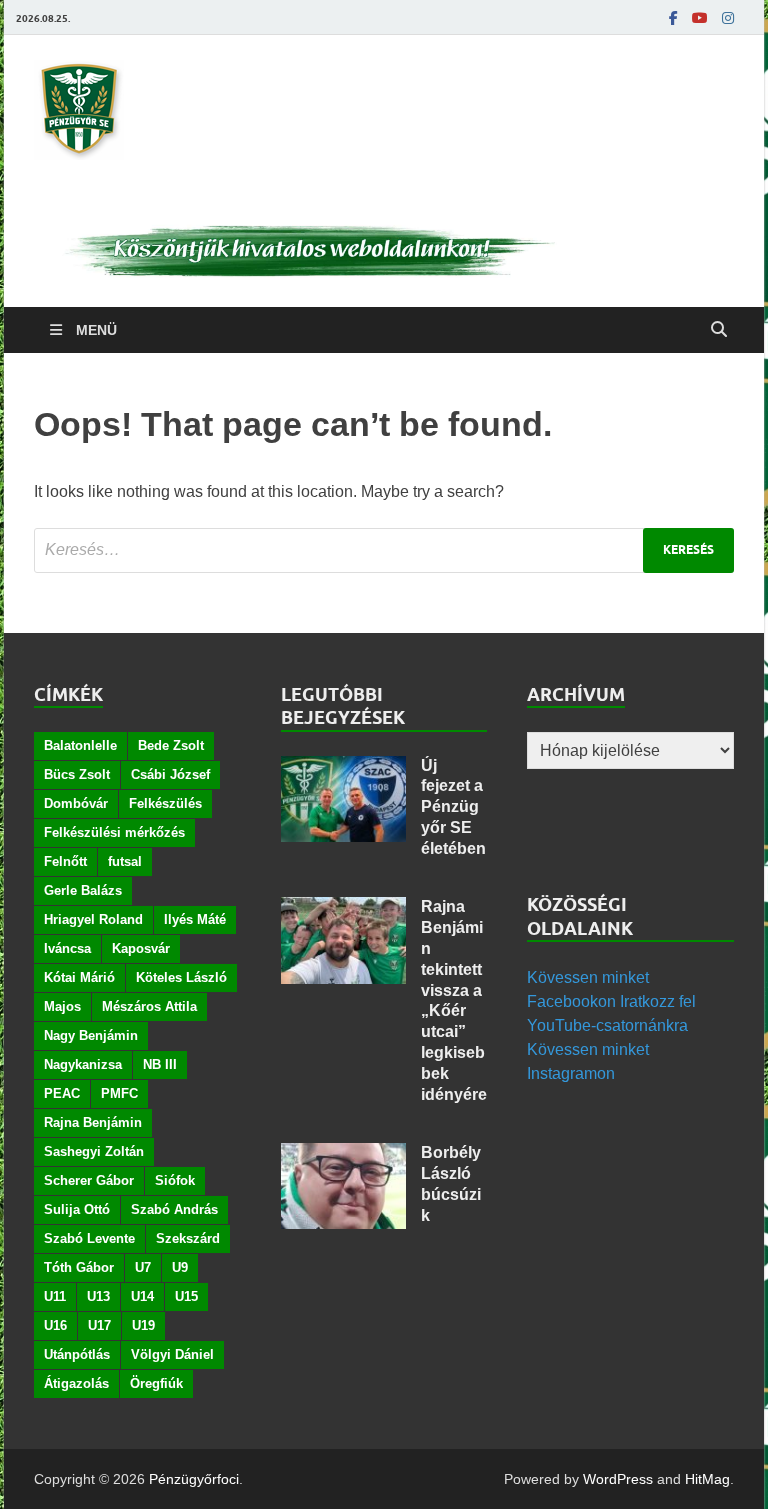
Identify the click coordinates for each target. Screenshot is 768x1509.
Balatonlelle (80, 745)
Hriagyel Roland (93, 919)
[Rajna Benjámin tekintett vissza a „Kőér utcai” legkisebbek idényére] (343, 908)
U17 (99, 1325)
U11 (55, 1296)
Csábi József (170, 774)
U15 (186, 1296)
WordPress (618, 1479)
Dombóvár (76, 803)
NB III (160, 1064)
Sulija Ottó (77, 1209)
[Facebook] (673, 18)
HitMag (707, 1479)
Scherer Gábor (89, 1180)
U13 (98, 1296)
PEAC (62, 1093)
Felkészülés (165, 803)
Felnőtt (65, 861)
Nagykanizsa (83, 1064)
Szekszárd (188, 1238)
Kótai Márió (79, 977)
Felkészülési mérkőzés (114, 832)
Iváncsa (67, 948)
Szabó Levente (89, 1238)
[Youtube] (700, 18)
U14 (142, 1296)
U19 (143, 1325)
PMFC (119, 1093)
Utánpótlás (77, 1354)
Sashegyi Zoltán (94, 1151)
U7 (143, 1267)
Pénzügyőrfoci (194, 1479)
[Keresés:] (384, 550)
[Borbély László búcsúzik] (343, 1154)
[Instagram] (728, 18)
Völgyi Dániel (172, 1354)
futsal (125, 861)
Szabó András (174, 1209)
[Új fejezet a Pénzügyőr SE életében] (343, 767)
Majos (62, 1006)
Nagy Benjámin (91, 1035)
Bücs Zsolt (77, 774)
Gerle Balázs (83, 890)
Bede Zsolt (171, 745)
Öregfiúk (156, 1383)
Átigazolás (76, 1383)
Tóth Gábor (79, 1267)
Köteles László (181, 977)
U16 (55, 1325)
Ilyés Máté (195, 919)
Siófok (175, 1180)
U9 (180, 1267)
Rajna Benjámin (93, 1122)
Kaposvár (141, 948)
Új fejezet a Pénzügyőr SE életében (453, 807)
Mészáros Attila (149, 1006)
